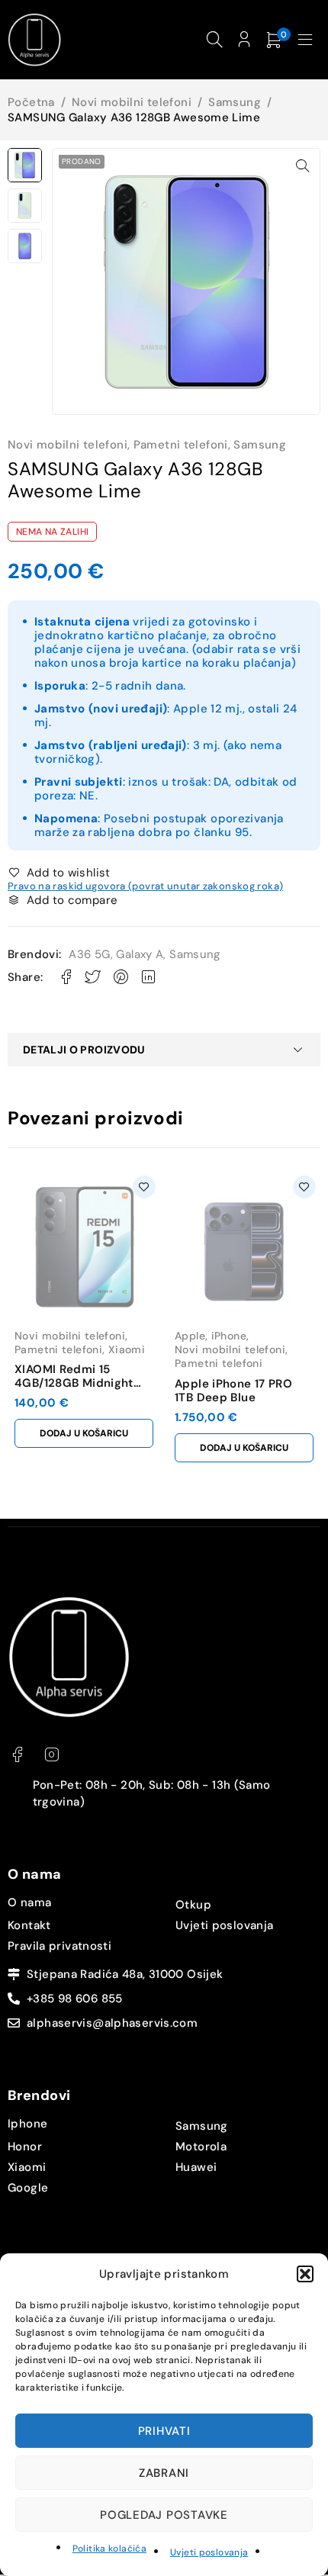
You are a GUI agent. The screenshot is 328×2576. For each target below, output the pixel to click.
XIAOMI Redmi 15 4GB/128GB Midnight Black (74, 1383)
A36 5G (89, 954)
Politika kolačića (109, 2549)
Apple (190, 1336)
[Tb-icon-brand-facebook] (17, 1755)
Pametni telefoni (181, 445)
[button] (305, 2274)
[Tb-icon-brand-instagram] (51, 1755)
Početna (31, 102)
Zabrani (164, 2473)
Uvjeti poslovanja (209, 2552)
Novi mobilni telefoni (132, 102)
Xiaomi (127, 1349)
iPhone (229, 1336)
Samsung (235, 102)
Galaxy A (140, 954)
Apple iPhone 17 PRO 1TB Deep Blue (233, 1391)
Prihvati (164, 2431)
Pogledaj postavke (164, 2515)
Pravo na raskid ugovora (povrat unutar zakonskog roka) (145, 886)
